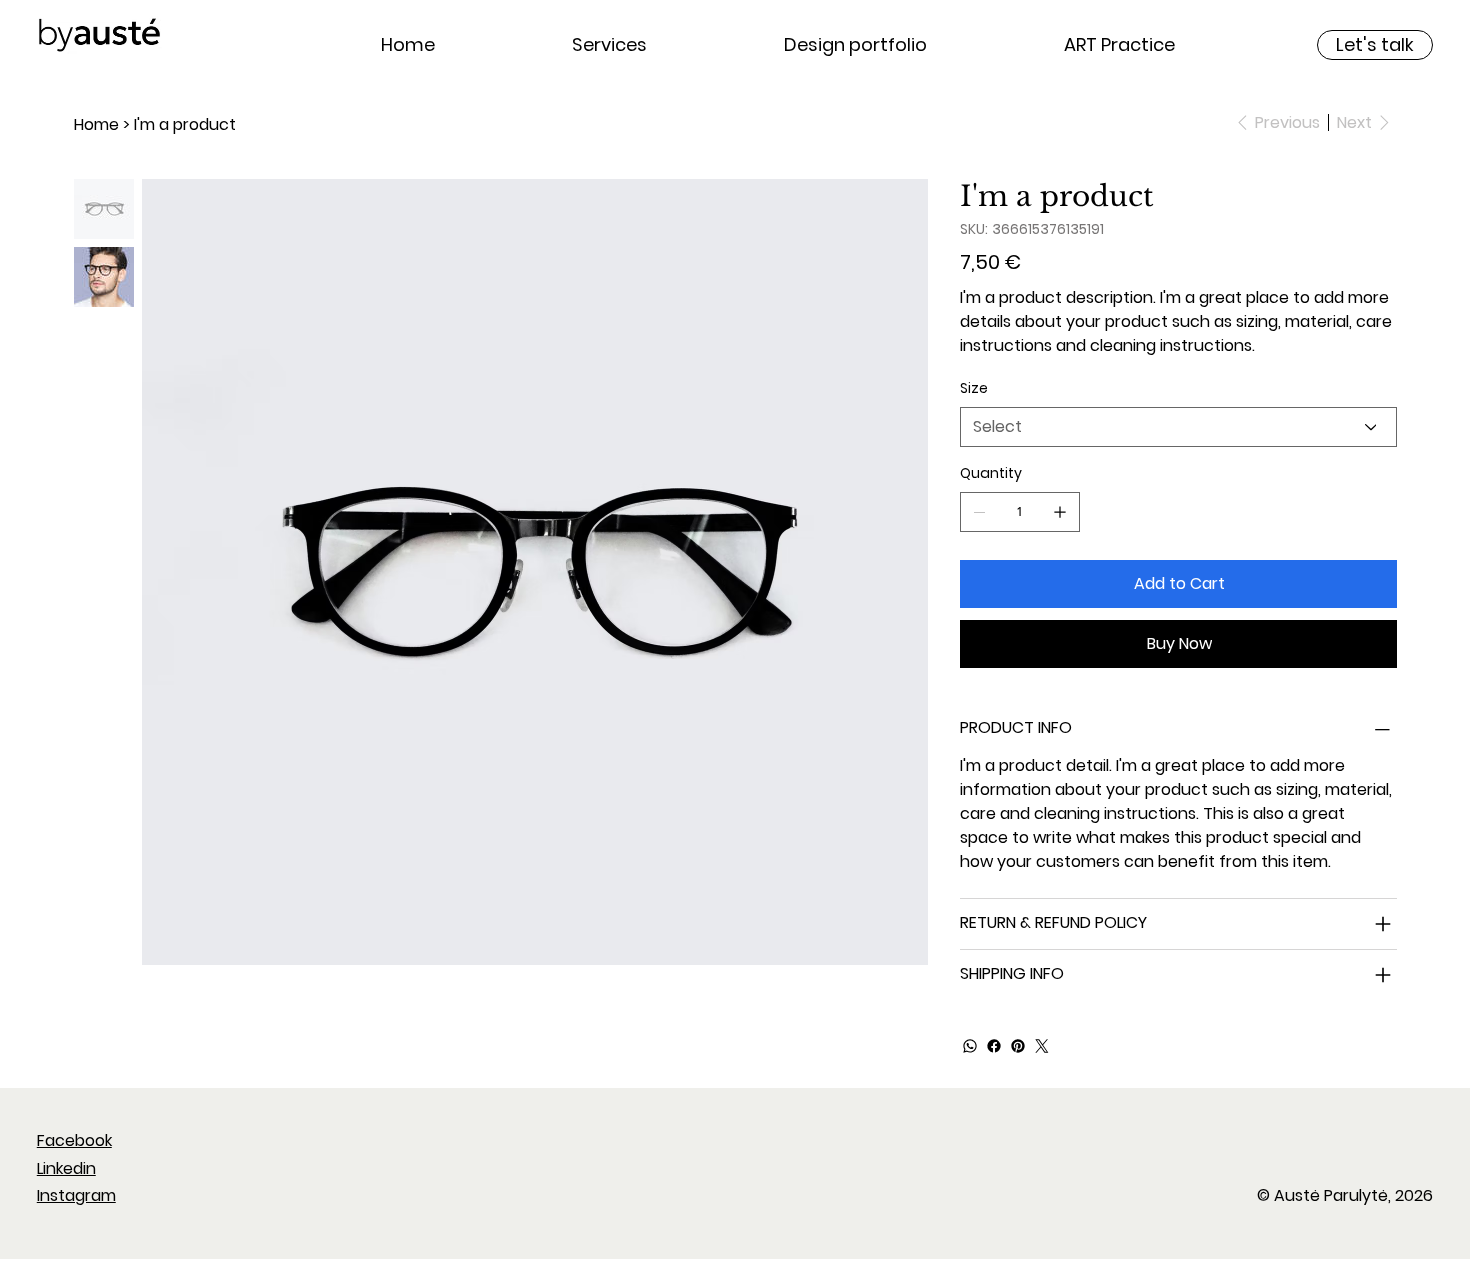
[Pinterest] (1018, 1046)
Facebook (74, 1140)
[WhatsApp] (970, 1046)
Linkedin (66, 1168)
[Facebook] (994, 1046)
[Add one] (1060, 512)
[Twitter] (1042, 1046)
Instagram (76, 1195)
